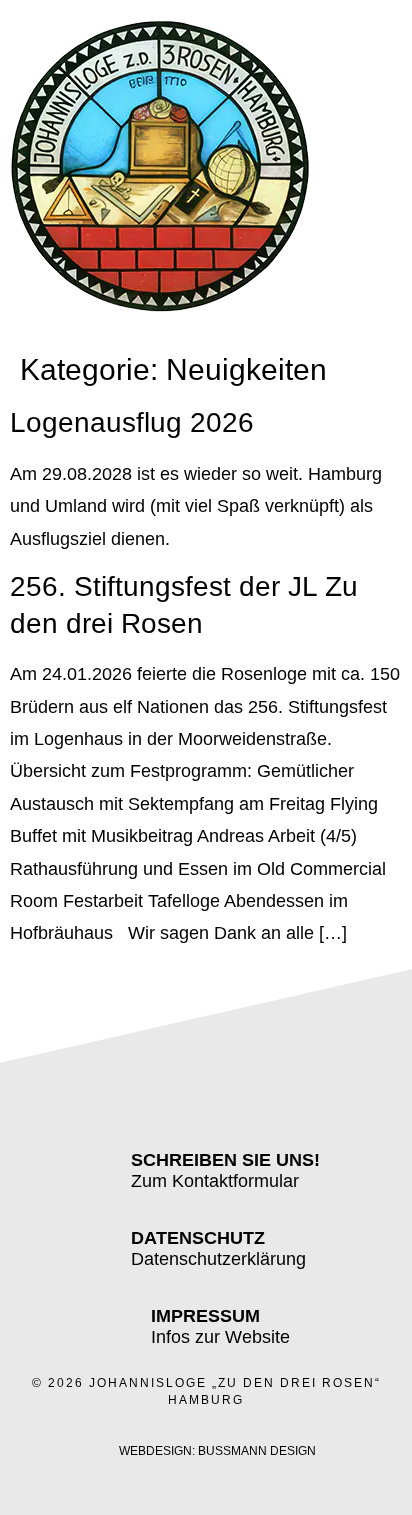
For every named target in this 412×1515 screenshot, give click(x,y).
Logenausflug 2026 (132, 422)
